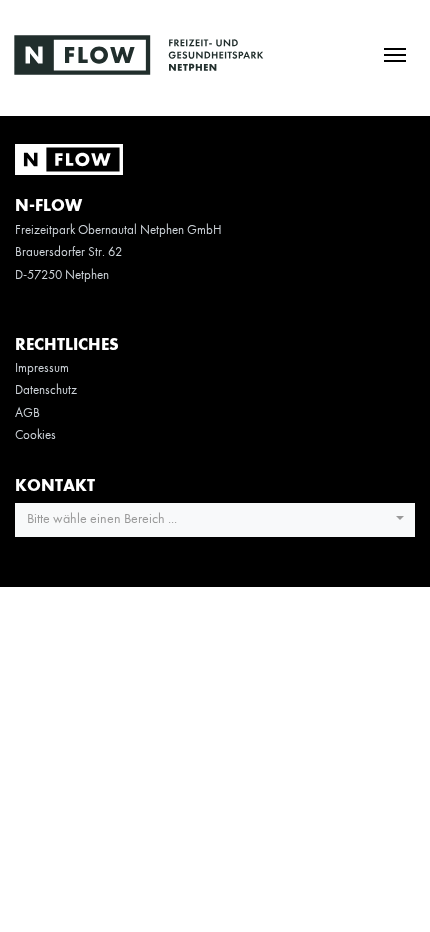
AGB (27, 413)
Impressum (42, 368)
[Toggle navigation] (394, 53)
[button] (215, 520)
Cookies (35, 435)
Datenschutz (46, 390)
